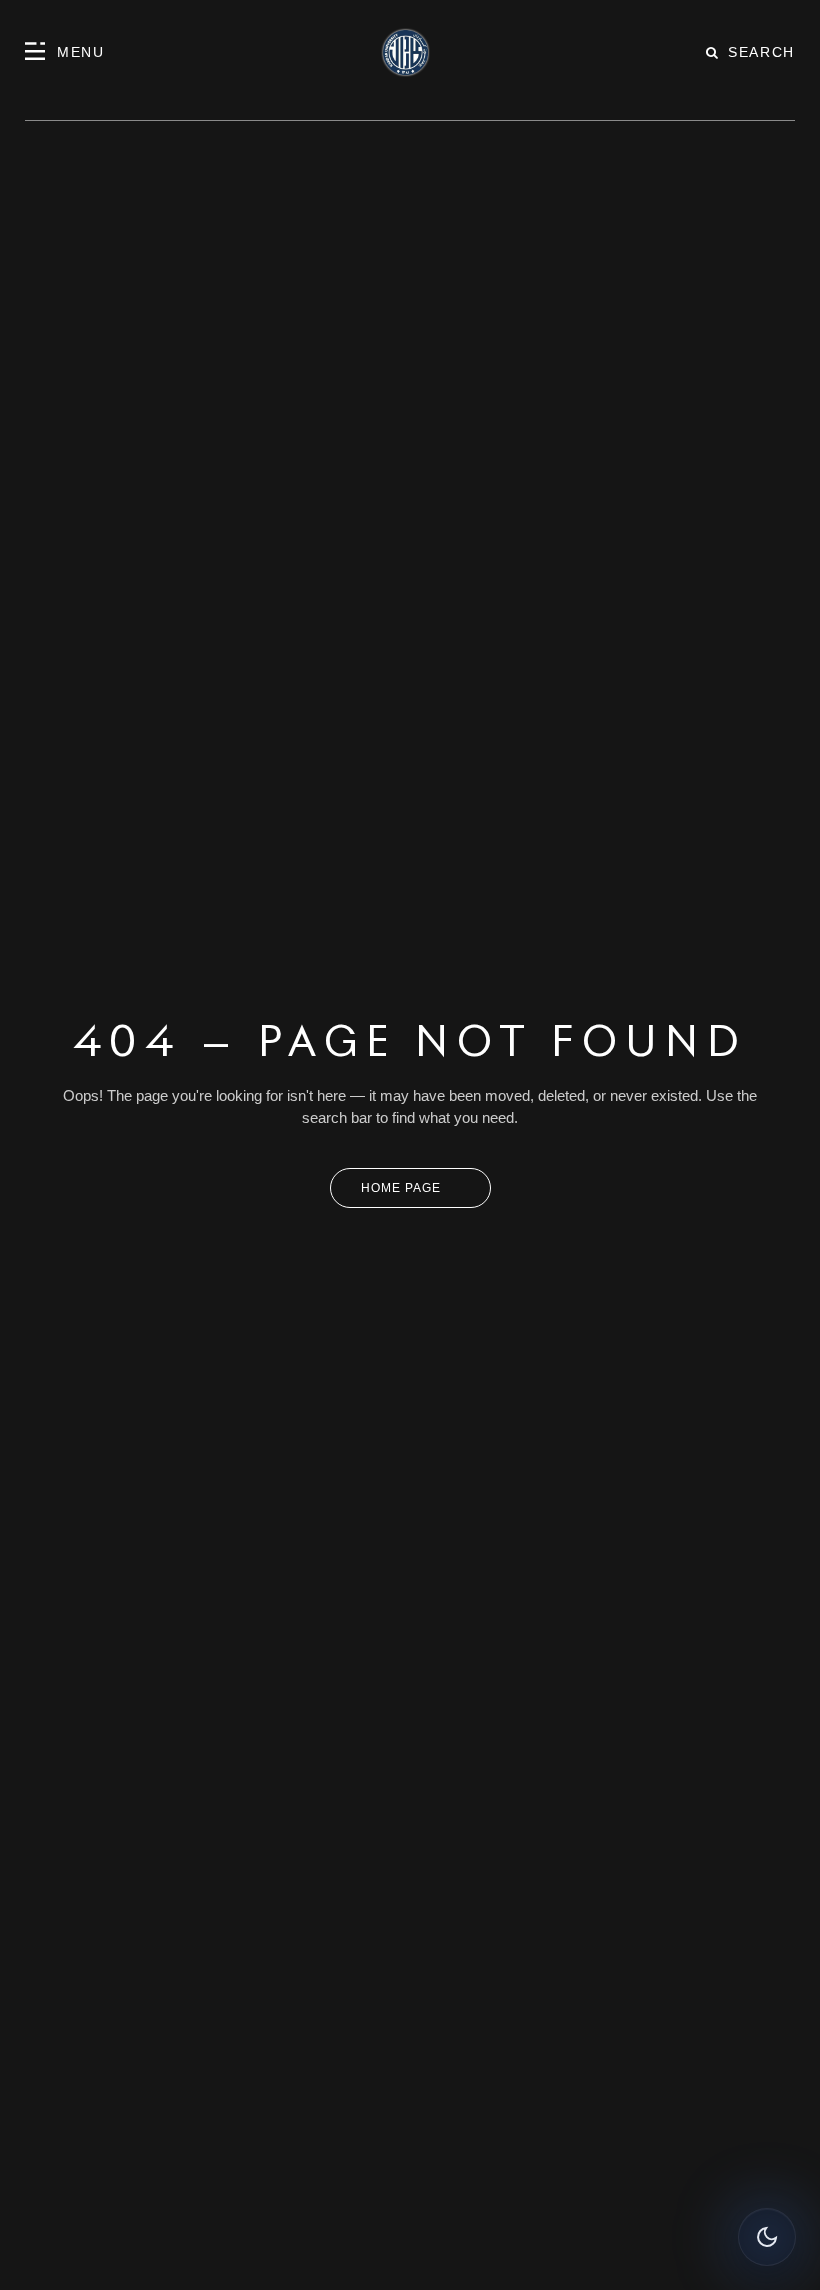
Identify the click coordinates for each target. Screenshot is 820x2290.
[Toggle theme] (767, 2237)
